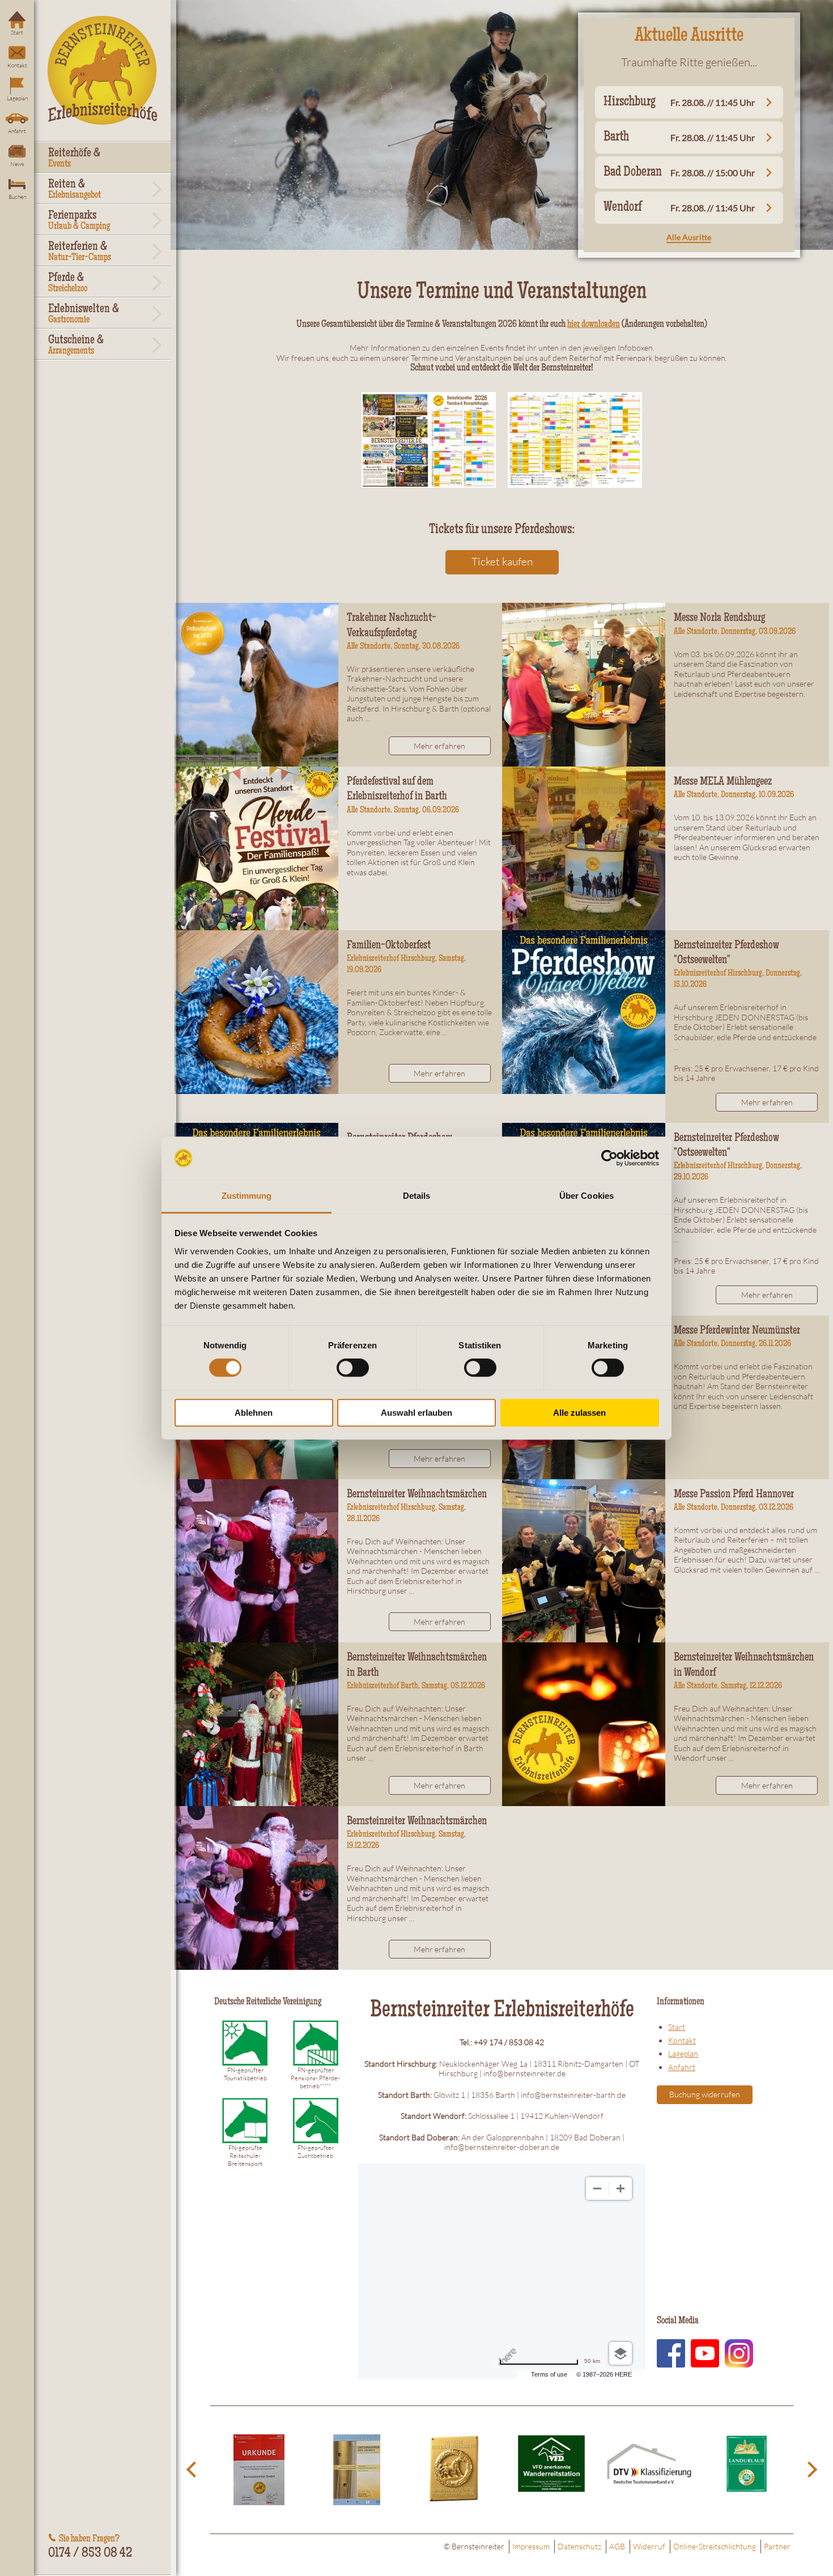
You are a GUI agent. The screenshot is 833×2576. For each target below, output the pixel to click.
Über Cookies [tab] (586, 1196)
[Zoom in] (620, 2188)
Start (17, 33)
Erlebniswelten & (84, 314)
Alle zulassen (579, 1413)
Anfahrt (17, 131)
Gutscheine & (76, 346)
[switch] (353, 1368)
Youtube (705, 2353)
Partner (777, 2546)
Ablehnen (254, 1413)
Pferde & (68, 283)
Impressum (531, 2546)
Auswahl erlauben (416, 1413)
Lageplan (17, 98)
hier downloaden (594, 325)
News (17, 164)
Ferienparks (79, 221)
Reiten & (75, 190)
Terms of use (549, 2374)
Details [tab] (417, 1196)
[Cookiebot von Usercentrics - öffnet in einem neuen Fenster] (609, 1158)
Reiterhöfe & (74, 159)
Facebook (671, 2353)
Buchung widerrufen (705, 2094)
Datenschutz (579, 2546)
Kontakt (17, 65)
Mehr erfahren (439, 746)
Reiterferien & (80, 252)
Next (810, 2470)
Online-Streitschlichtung (715, 2546)
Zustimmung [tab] (247, 1196)
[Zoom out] (597, 2188)
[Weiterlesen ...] (256, 685)
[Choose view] (620, 2353)
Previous (193, 2470)
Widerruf (649, 2546)
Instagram (739, 2353)
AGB (617, 2546)
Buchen (17, 197)
